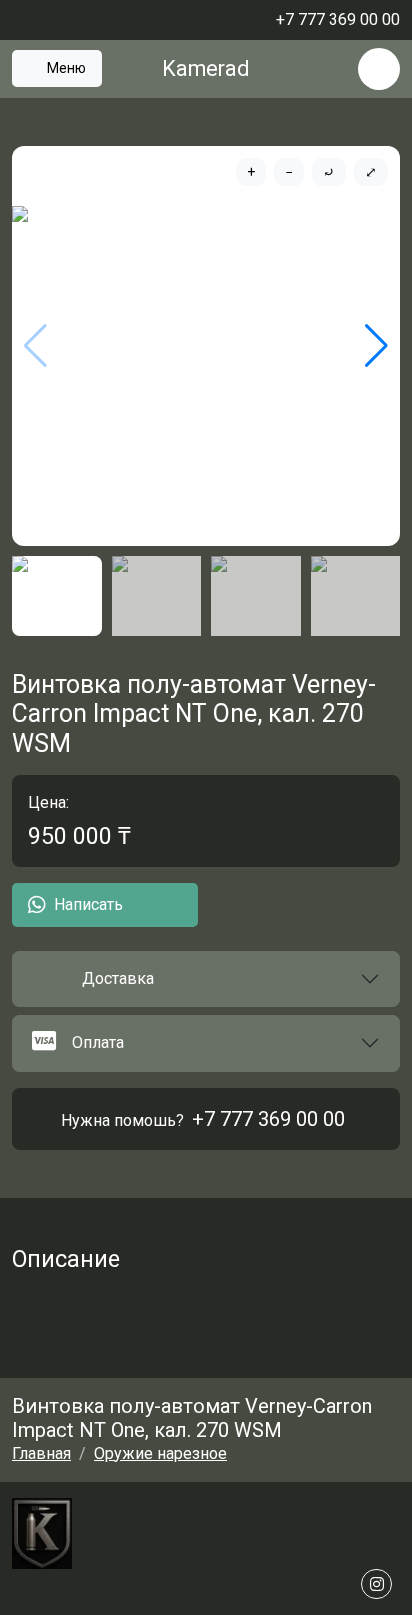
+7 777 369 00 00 (268, 1119)
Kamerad (206, 68)
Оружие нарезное (160, 1453)
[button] (206, 979)
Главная (41, 1453)
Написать (88, 904)
